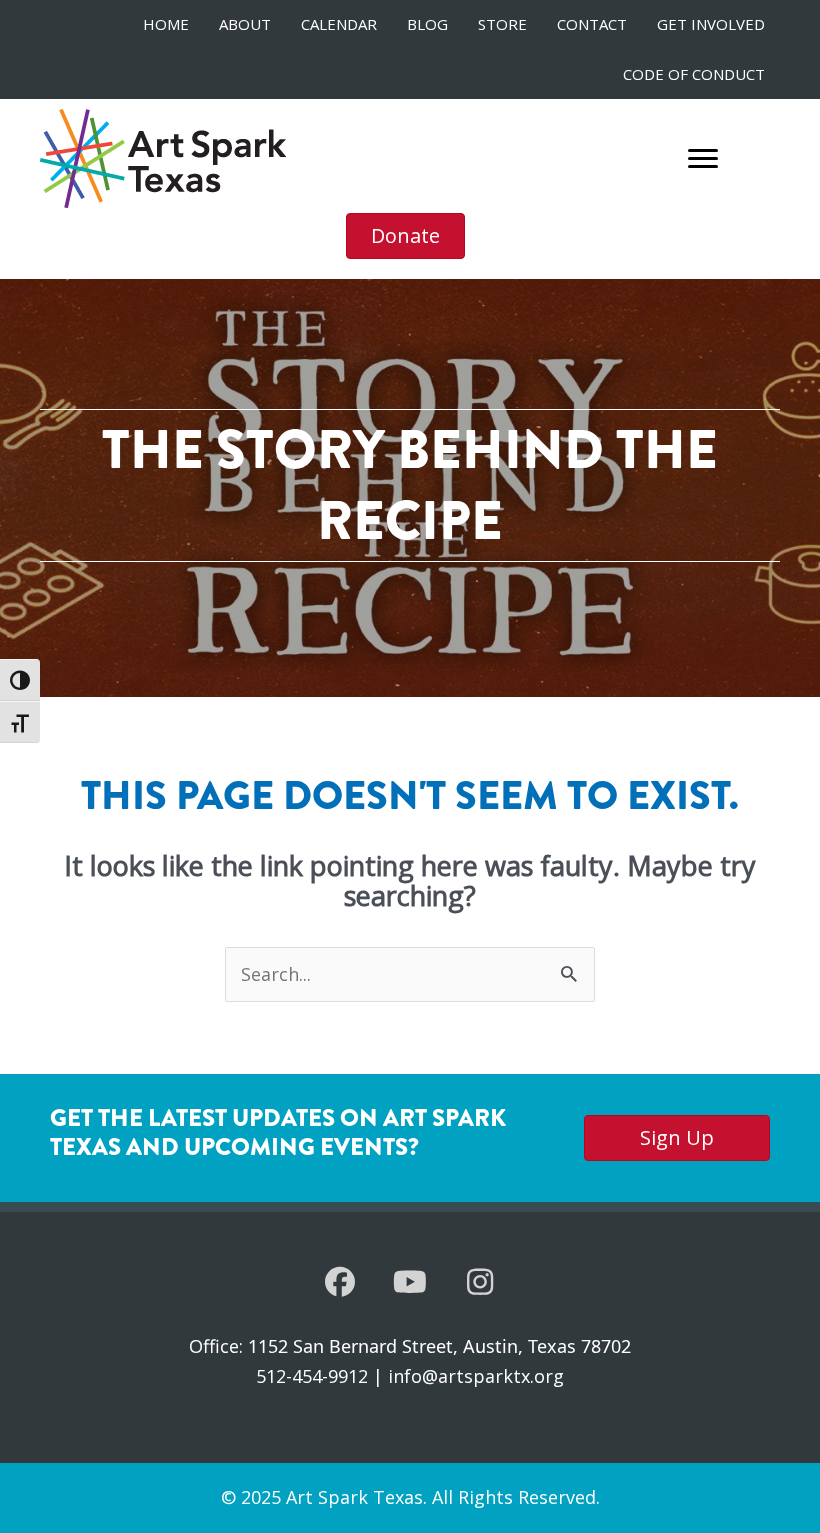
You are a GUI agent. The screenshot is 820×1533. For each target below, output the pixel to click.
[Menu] (703, 159)
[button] (340, 1282)
